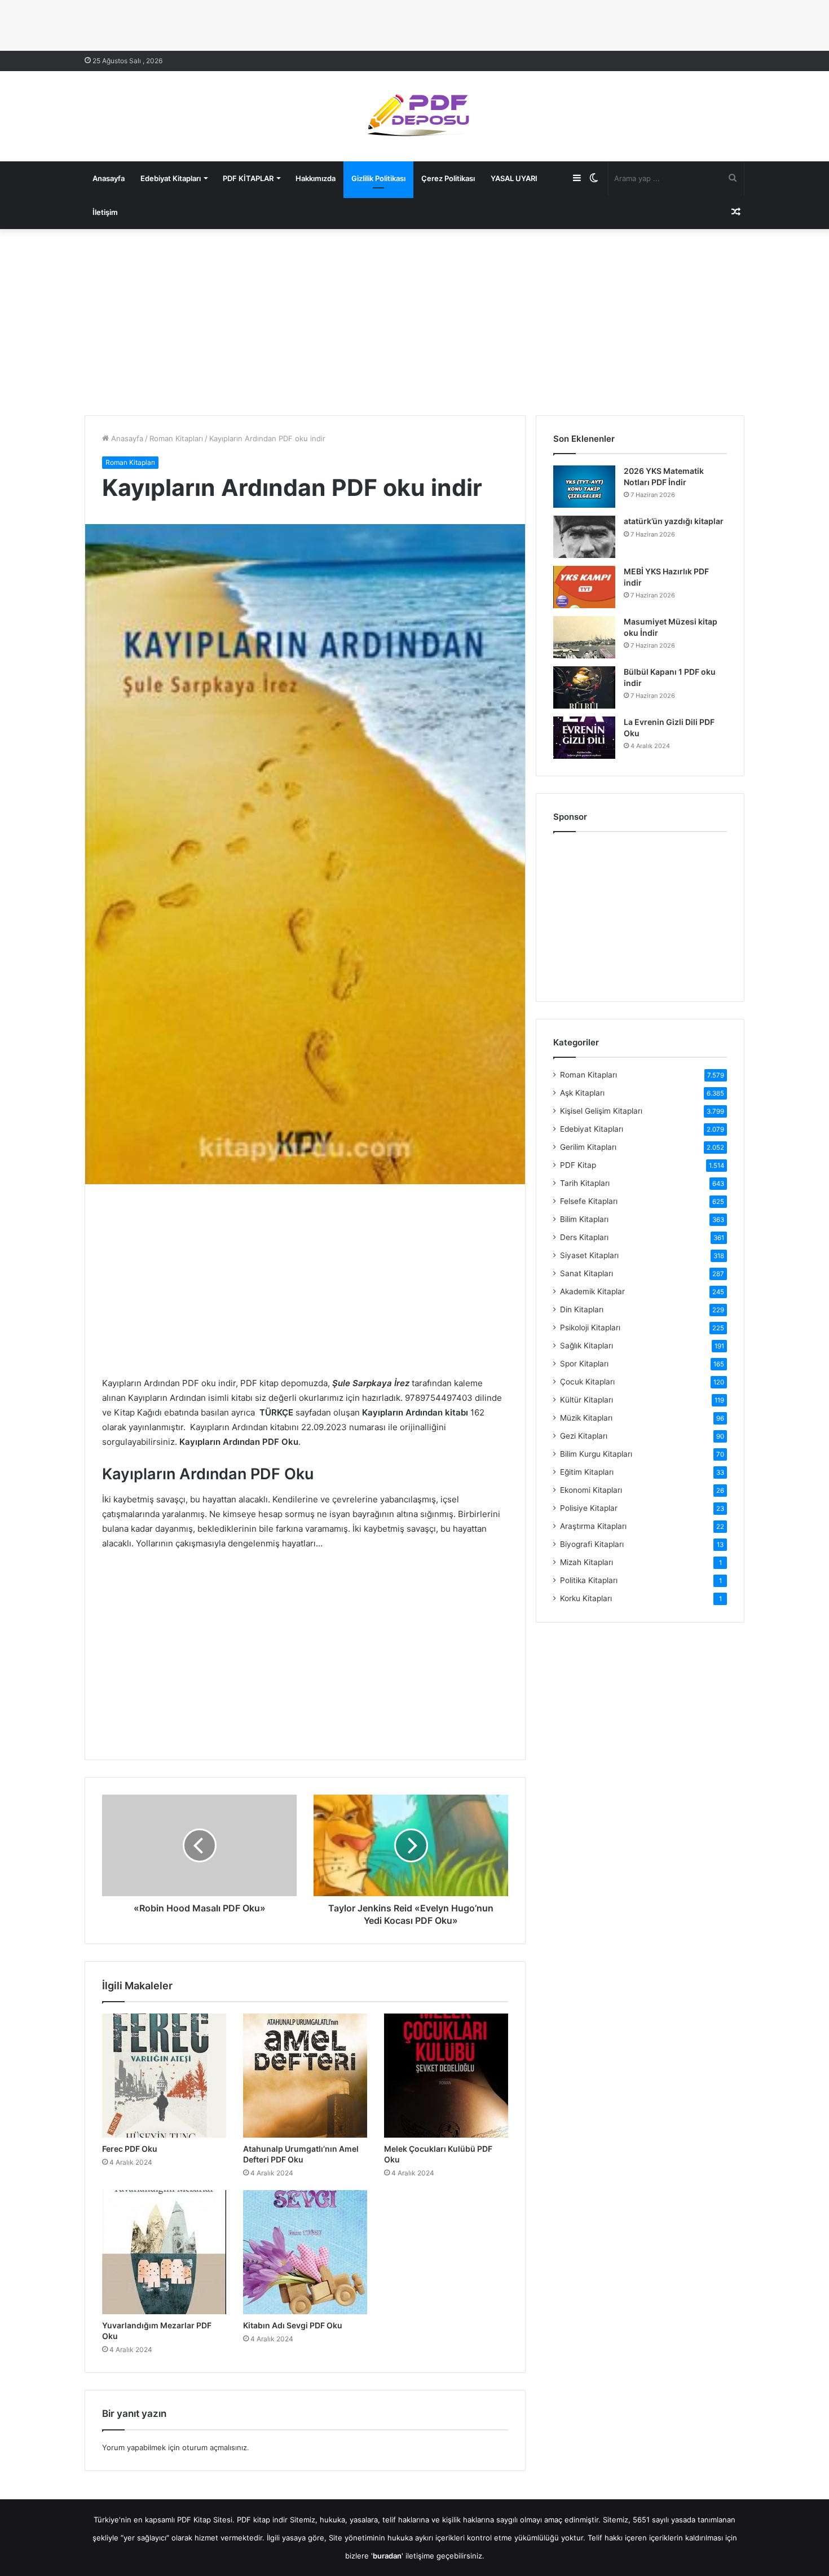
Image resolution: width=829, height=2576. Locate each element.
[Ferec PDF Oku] (164, 2076)
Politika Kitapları (589, 1580)
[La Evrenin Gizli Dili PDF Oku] (584, 738)
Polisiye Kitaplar (589, 1508)
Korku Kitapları (586, 1598)
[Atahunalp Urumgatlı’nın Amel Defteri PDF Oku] (305, 2076)
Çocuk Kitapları (587, 1382)
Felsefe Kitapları (589, 1201)
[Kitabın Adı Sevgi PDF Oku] (305, 2252)
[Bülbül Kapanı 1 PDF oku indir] (584, 687)
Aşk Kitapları (582, 1093)
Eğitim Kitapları (587, 1472)
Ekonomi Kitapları (591, 1490)
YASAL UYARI (514, 178)
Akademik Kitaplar (592, 1291)
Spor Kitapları (584, 1364)
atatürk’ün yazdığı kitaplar (674, 521)
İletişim (105, 212)
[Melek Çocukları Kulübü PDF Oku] (446, 2076)
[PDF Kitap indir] (414, 116)
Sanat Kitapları (587, 1273)
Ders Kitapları (584, 1237)
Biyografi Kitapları (592, 1544)
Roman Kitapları (176, 438)
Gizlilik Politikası (378, 178)
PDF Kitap (578, 1165)
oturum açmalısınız (215, 2447)
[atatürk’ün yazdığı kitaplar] (584, 537)
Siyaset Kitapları (589, 1255)
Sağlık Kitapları (587, 1346)
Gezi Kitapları (584, 1436)
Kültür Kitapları (587, 1400)
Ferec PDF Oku (130, 2149)
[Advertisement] (414, 319)
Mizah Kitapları (587, 1562)
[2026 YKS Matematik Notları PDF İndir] (584, 487)
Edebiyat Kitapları (171, 178)
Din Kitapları (582, 1309)
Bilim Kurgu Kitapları (596, 1454)
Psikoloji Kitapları (590, 1327)
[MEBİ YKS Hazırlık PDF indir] (584, 587)
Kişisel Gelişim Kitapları (601, 1111)
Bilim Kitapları (584, 1219)
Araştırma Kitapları (593, 1526)
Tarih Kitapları (585, 1183)
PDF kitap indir (262, 2520)
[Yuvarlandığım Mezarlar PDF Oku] (164, 2252)
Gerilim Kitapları (588, 1147)
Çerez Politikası (448, 178)
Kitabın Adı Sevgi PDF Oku (293, 2325)
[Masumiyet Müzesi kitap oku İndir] (584, 637)
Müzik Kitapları (586, 1418)
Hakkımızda (316, 178)
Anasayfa (109, 178)
